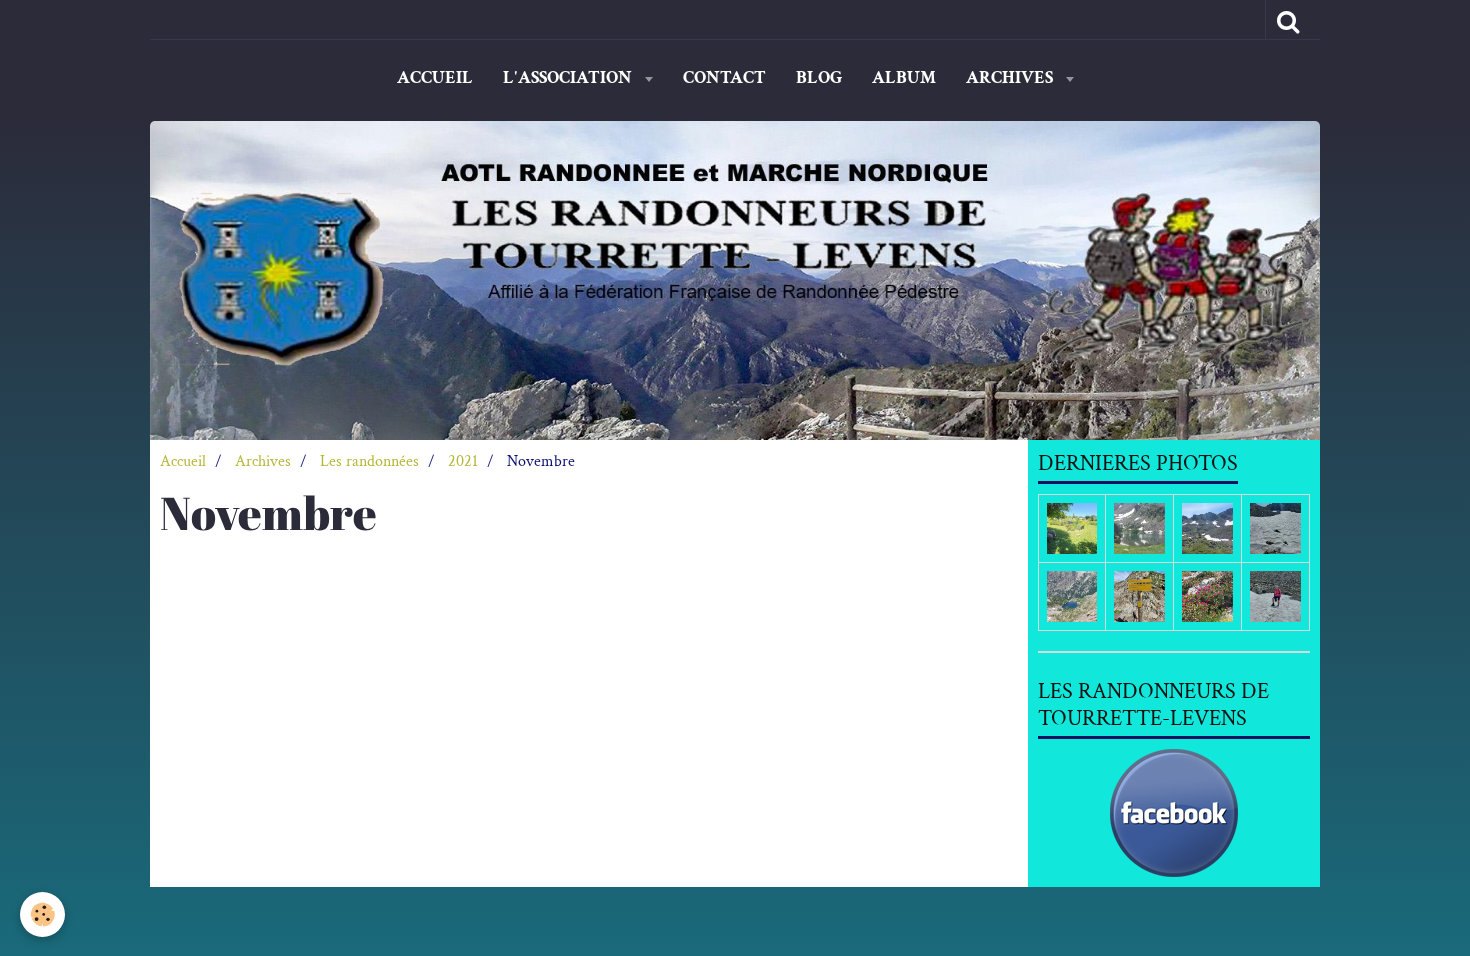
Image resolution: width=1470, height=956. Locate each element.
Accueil (435, 77)
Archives (1011, 77)
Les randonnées (369, 461)
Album (904, 77)
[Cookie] (42, 914)
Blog (819, 77)
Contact (724, 77)
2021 (463, 461)
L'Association (569, 77)
